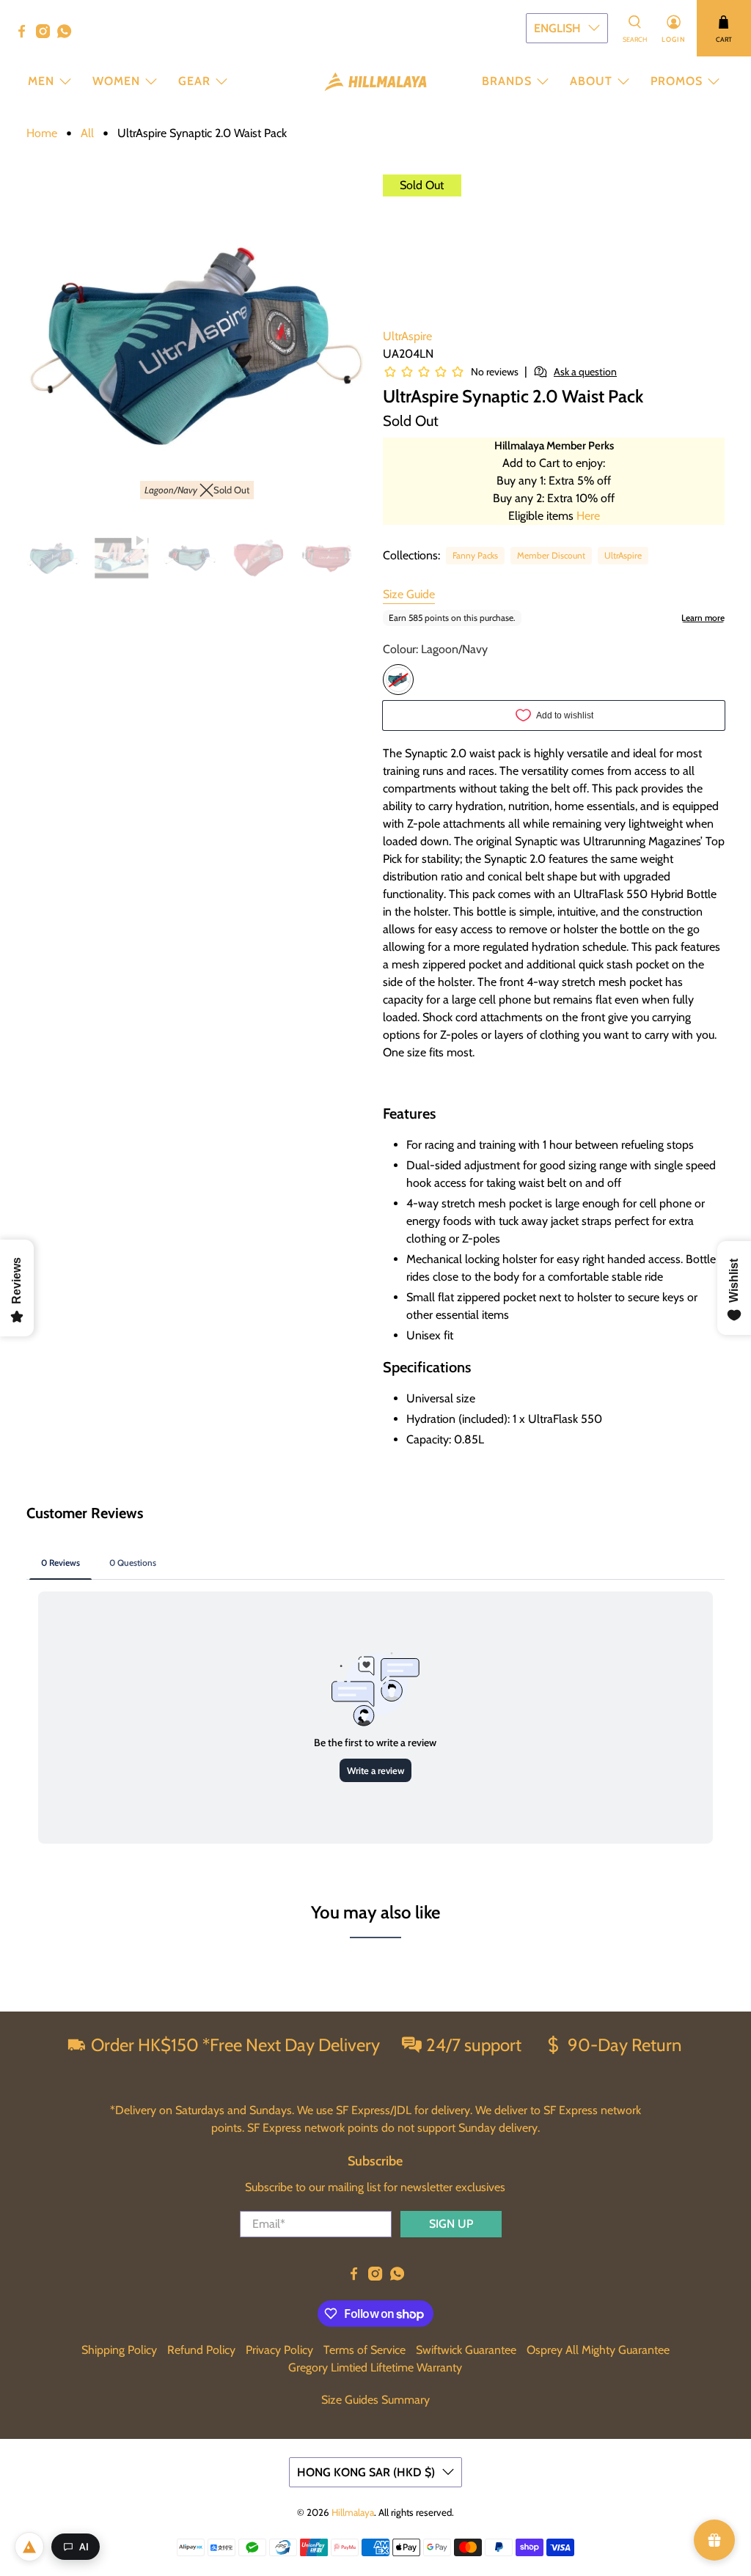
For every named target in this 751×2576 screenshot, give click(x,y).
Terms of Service (364, 2350)
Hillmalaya (353, 2512)
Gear (194, 81)
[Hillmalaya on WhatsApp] (68, 34)
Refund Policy (201, 2350)
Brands (507, 81)
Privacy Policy (279, 2350)
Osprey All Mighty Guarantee (598, 2350)
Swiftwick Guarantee (466, 2350)
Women (116, 81)
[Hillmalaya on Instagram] (47, 34)
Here (588, 516)
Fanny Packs (475, 555)
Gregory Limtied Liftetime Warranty (375, 2367)
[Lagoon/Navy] (398, 680)
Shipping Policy (119, 2350)
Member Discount (551, 555)
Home (42, 133)
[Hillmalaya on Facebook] (25, 34)
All (87, 133)
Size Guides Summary (375, 2400)
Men (41, 81)
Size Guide (409, 594)
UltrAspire (407, 336)
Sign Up (451, 2224)
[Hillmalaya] (375, 82)
